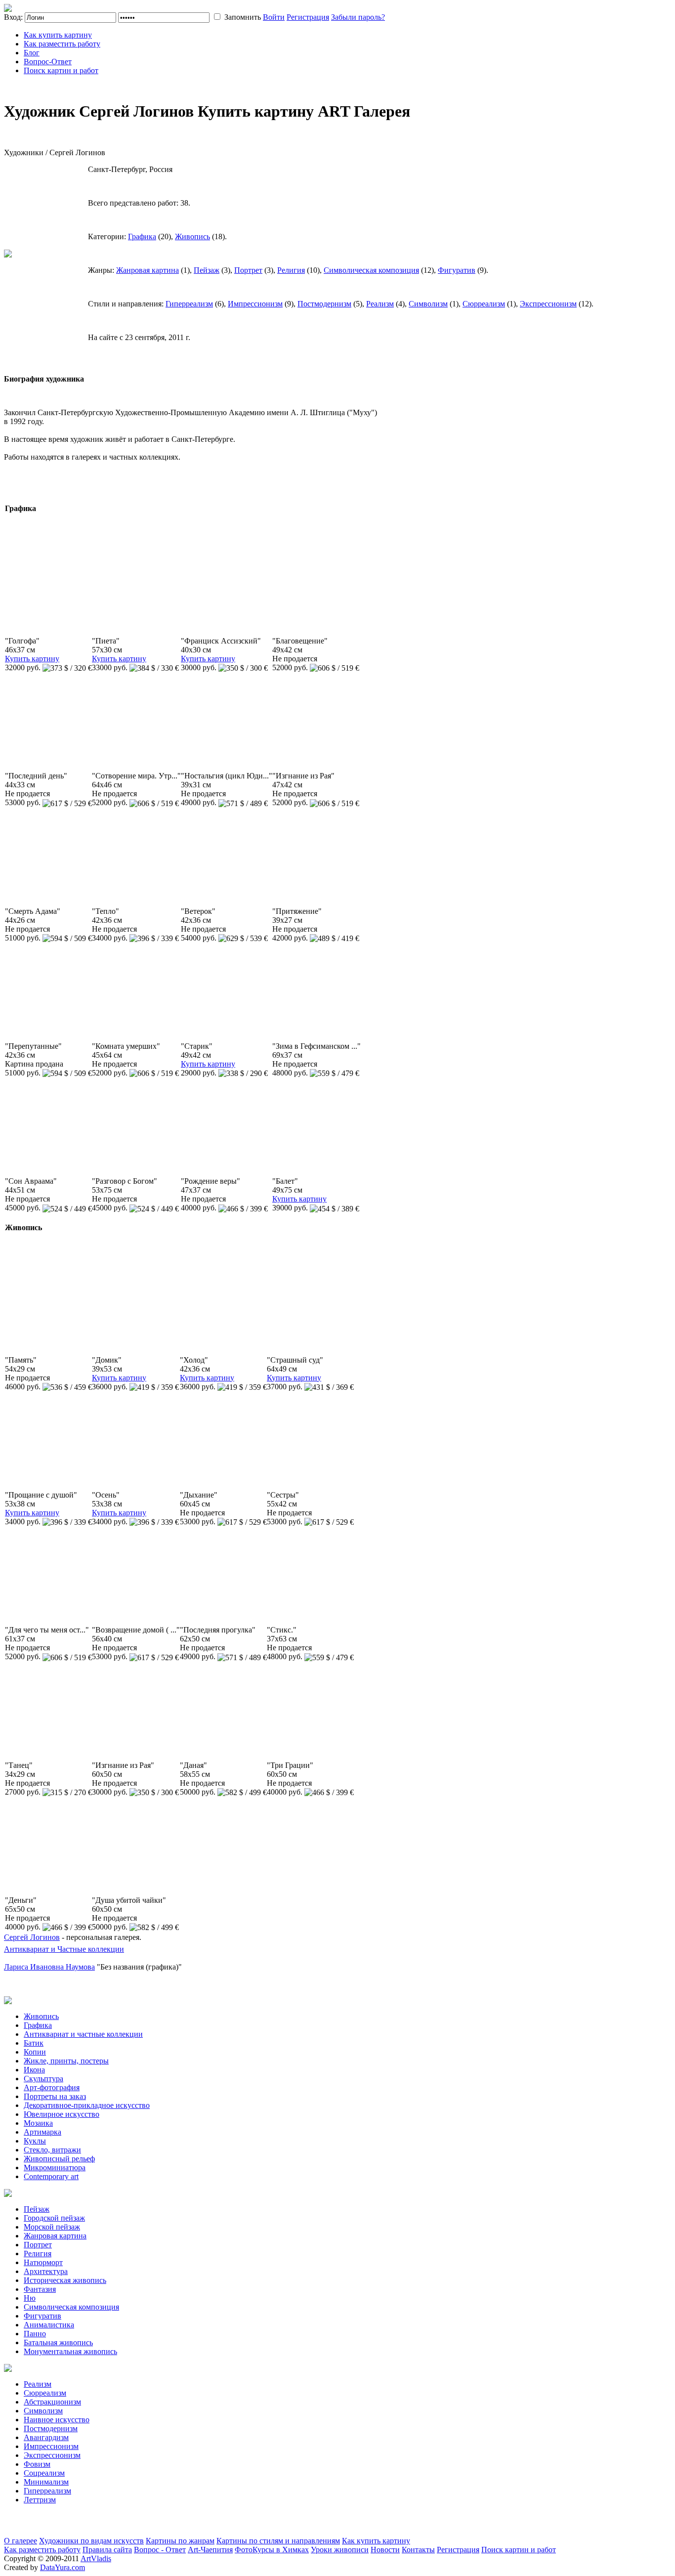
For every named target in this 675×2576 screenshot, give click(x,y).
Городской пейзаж (54, 2218)
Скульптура (43, 2079)
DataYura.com (63, 2567)
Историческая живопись (65, 2280)
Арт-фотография (52, 2087)
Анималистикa (49, 2325)
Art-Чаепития (210, 2550)
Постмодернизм (324, 304)
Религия (291, 270)
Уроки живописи (340, 2550)
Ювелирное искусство (62, 2114)
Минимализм (46, 2482)
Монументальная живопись (70, 2351)
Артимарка (42, 2132)
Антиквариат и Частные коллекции (64, 1949)
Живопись (192, 236)
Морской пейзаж (52, 2227)
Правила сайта (107, 2550)
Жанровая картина (148, 270)
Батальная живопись (58, 2342)
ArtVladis (96, 2558)
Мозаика (38, 2123)
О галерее (21, 2541)
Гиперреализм (189, 304)
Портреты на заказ (55, 2096)
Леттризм (40, 2500)
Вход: (13, 17)
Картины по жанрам (180, 2541)
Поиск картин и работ (61, 70)
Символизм (428, 304)
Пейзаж (207, 270)
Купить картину (32, 659)
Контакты (418, 2550)
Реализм (380, 304)
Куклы (35, 2141)
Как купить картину (58, 35)
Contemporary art (51, 2176)
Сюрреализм (484, 304)
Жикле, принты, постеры (66, 2061)
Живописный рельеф (59, 2159)
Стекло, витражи (52, 2150)
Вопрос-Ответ (48, 62)
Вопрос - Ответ (160, 2550)
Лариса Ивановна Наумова (49, 1967)
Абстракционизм (52, 2402)
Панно (35, 2334)
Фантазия (40, 2289)
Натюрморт (43, 2262)
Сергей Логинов (32, 1937)
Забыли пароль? (358, 17)
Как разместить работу (62, 44)
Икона (34, 2070)
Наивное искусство (57, 2420)
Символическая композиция (371, 270)
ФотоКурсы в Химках (272, 2550)
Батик (34, 2043)
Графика (142, 236)
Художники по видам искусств (91, 2541)
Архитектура (46, 2271)
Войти (274, 17)
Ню (30, 2298)
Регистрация (308, 17)
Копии (35, 2052)
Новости (385, 2550)
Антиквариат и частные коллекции (83, 2034)
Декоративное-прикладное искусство (87, 2105)
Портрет (248, 270)
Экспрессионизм (548, 304)
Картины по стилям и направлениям (278, 2541)
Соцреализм (44, 2473)
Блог (32, 53)
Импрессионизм (255, 304)
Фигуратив (457, 270)
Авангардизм (46, 2437)
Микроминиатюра (55, 2168)
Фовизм (37, 2464)
